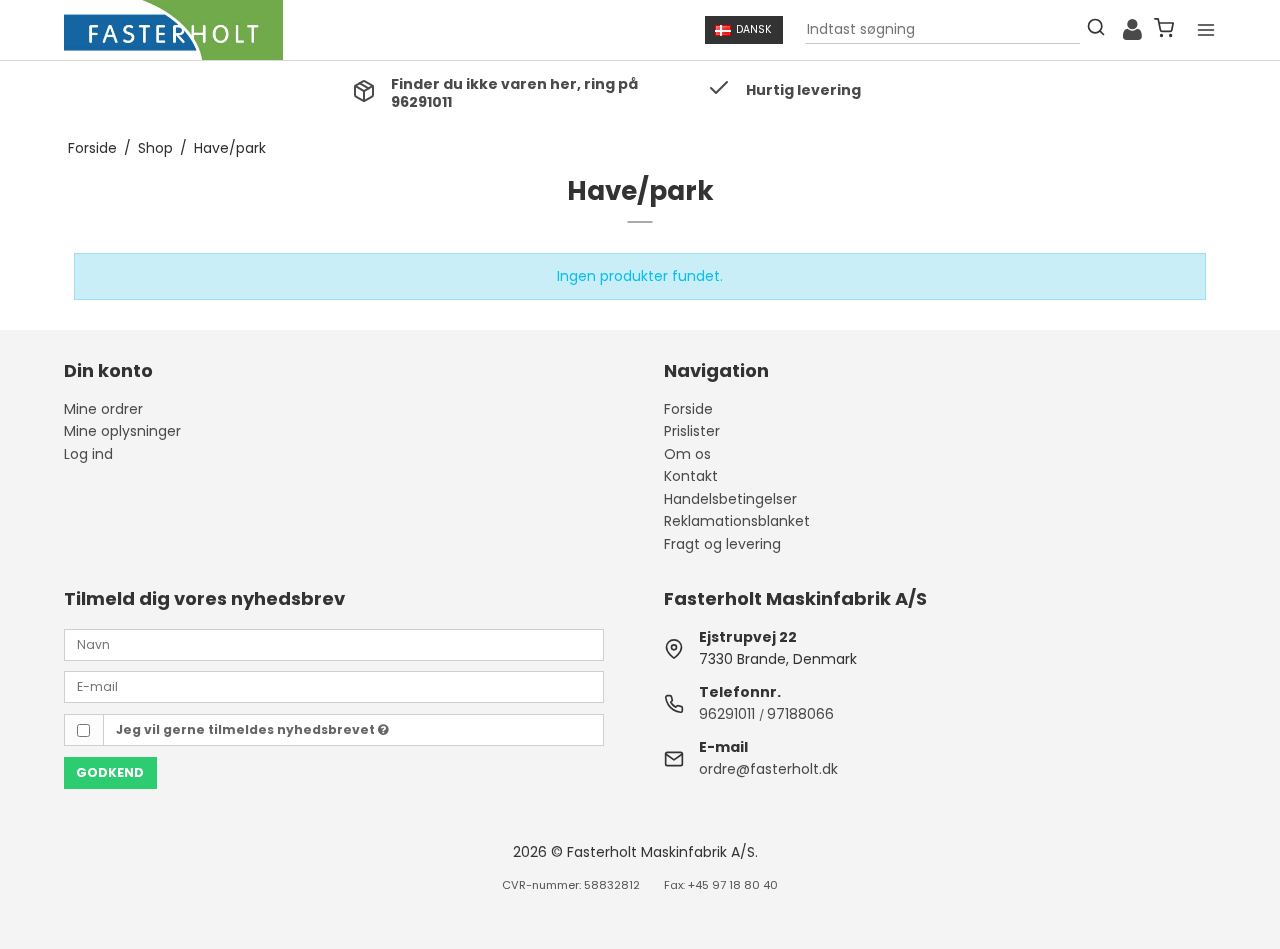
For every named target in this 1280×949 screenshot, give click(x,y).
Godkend (110, 772)
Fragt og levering (722, 544)
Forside (688, 409)
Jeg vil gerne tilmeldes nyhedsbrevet (247, 729)
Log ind (88, 454)
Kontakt (691, 476)
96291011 (727, 714)
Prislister (692, 431)
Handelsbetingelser (730, 499)
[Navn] (334, 643)
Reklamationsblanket (737, 521)
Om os (687, 454)
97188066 (800, 714)
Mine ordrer (103, 409)
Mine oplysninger (122, 431)
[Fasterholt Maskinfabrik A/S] (173, 30)
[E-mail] (334, 686)
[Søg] (1096, 30)
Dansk (754, 29)
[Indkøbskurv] (1164, 30)
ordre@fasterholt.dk (768, 769)
